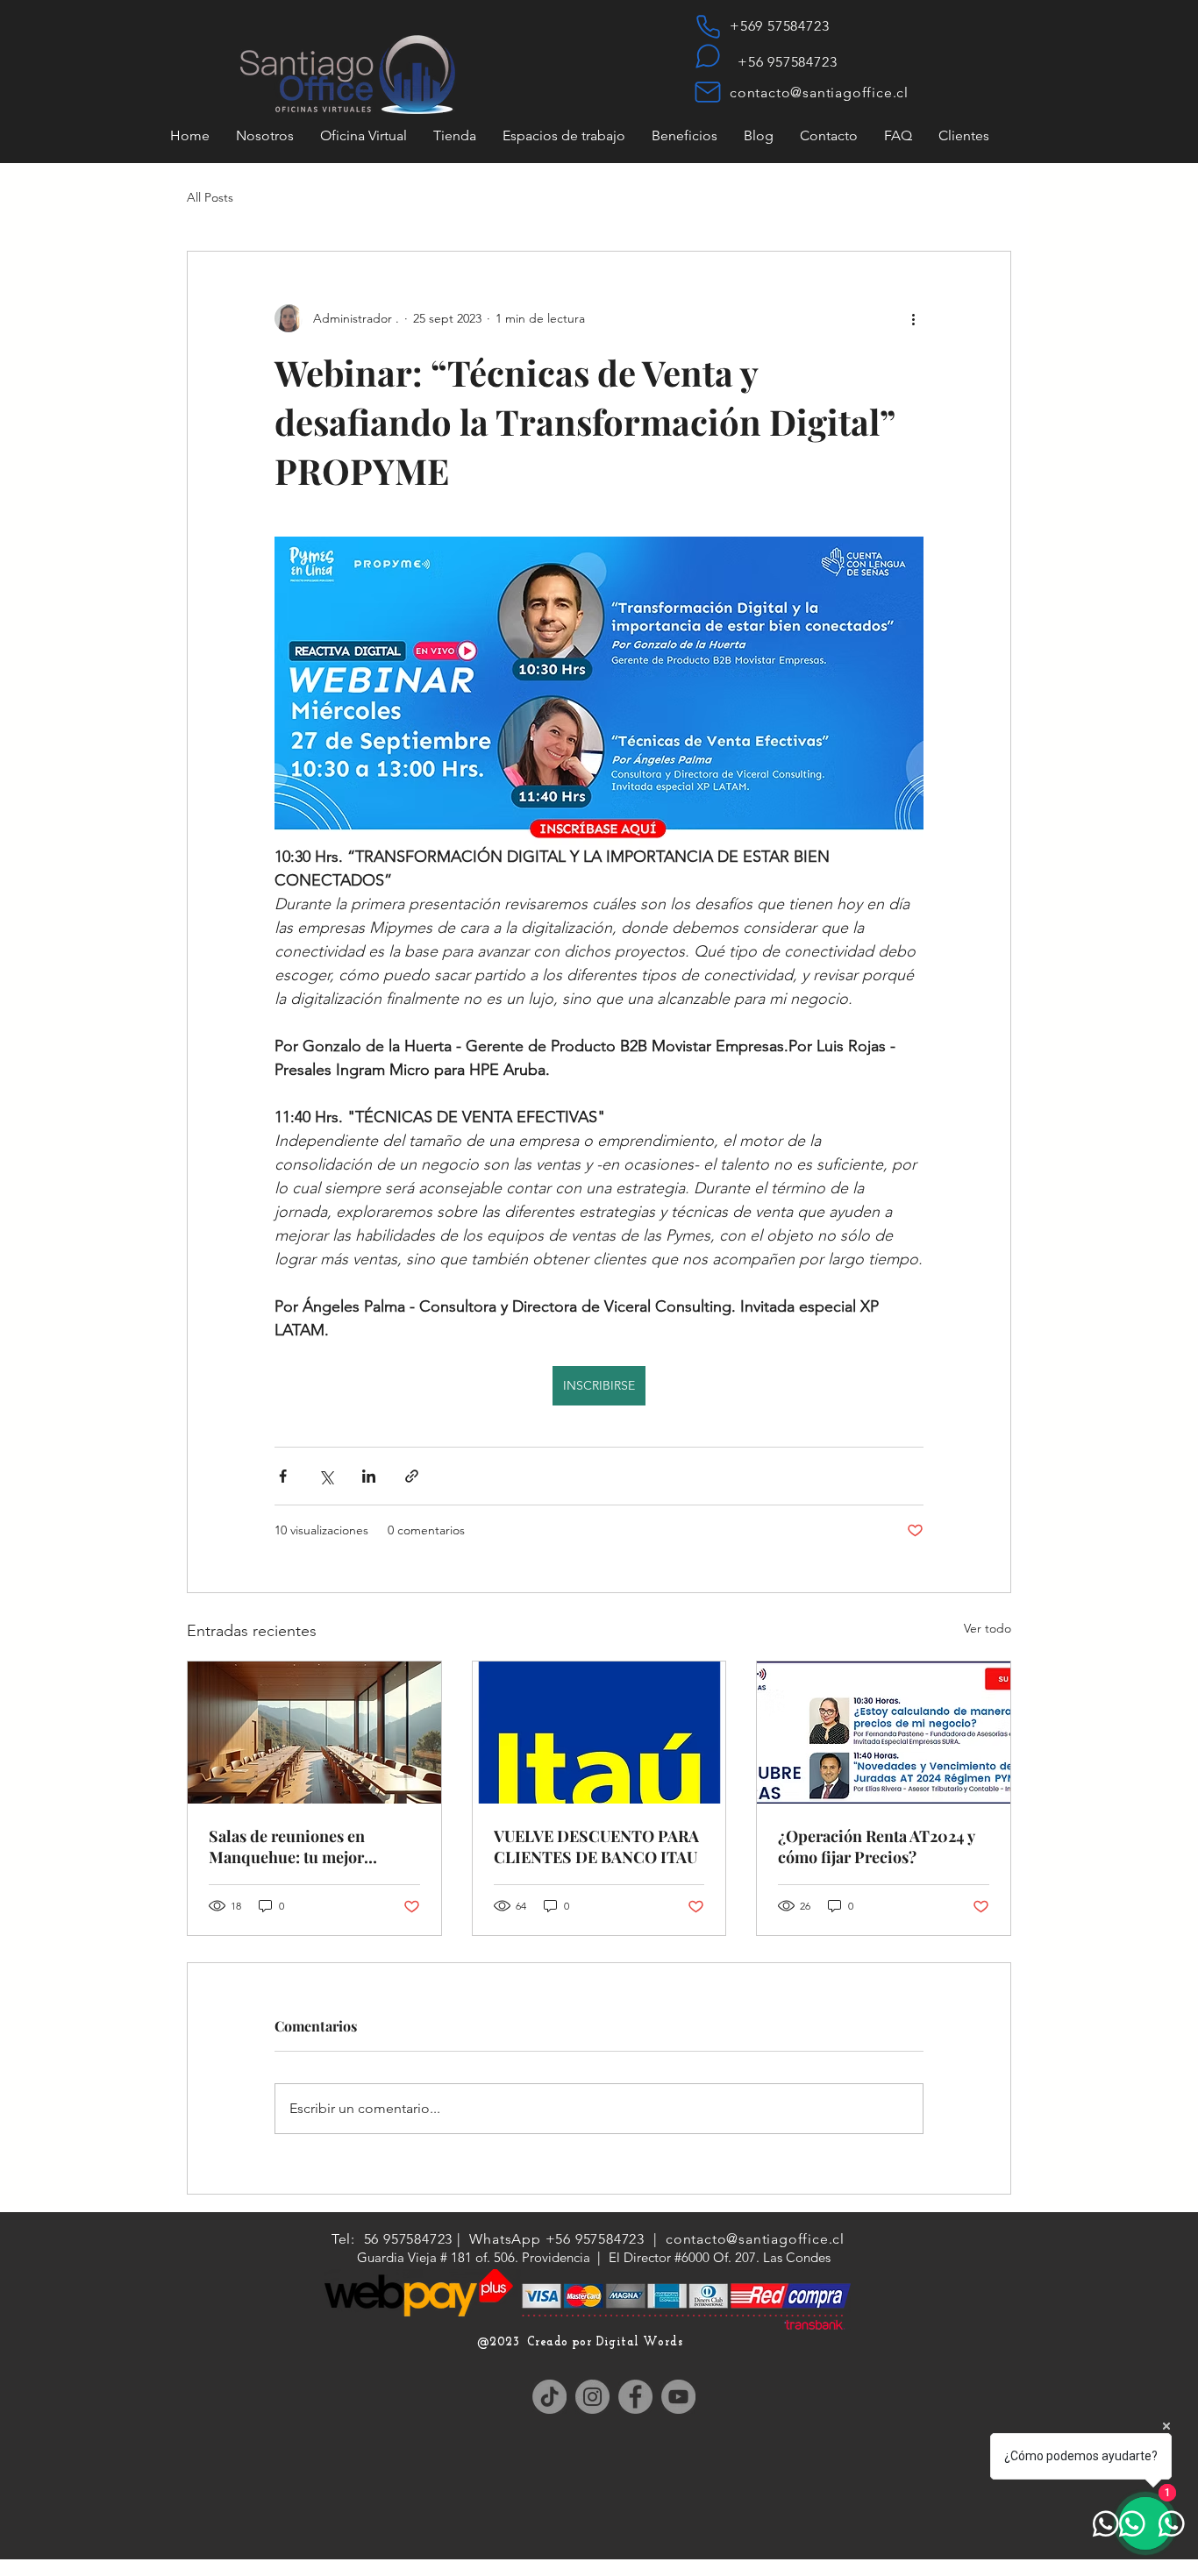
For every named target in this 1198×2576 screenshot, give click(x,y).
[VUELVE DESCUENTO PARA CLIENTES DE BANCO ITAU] (599, 1733)
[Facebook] (635, 2397)
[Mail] (708, 92)
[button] (964, 135)
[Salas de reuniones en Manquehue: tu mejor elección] (314, 1733)
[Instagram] (592, 2397)
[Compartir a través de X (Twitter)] (326, 1476)
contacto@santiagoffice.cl (819, 93)
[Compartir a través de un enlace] (412, 1476)
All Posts (210, 197)
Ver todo (988, 1628)
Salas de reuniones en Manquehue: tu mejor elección (287, 1847)
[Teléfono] (708, 26)
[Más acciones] (913, 318)
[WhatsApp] (708, 56)
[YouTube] (678, 2397)
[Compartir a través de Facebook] (283, 1476)
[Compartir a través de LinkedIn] (369, 1476)
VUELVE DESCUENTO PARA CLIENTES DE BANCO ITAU (596, 1847)
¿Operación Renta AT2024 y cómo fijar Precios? (876, 1847)
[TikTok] (549, 2397)
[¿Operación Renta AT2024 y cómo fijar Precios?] (884, 1733)
